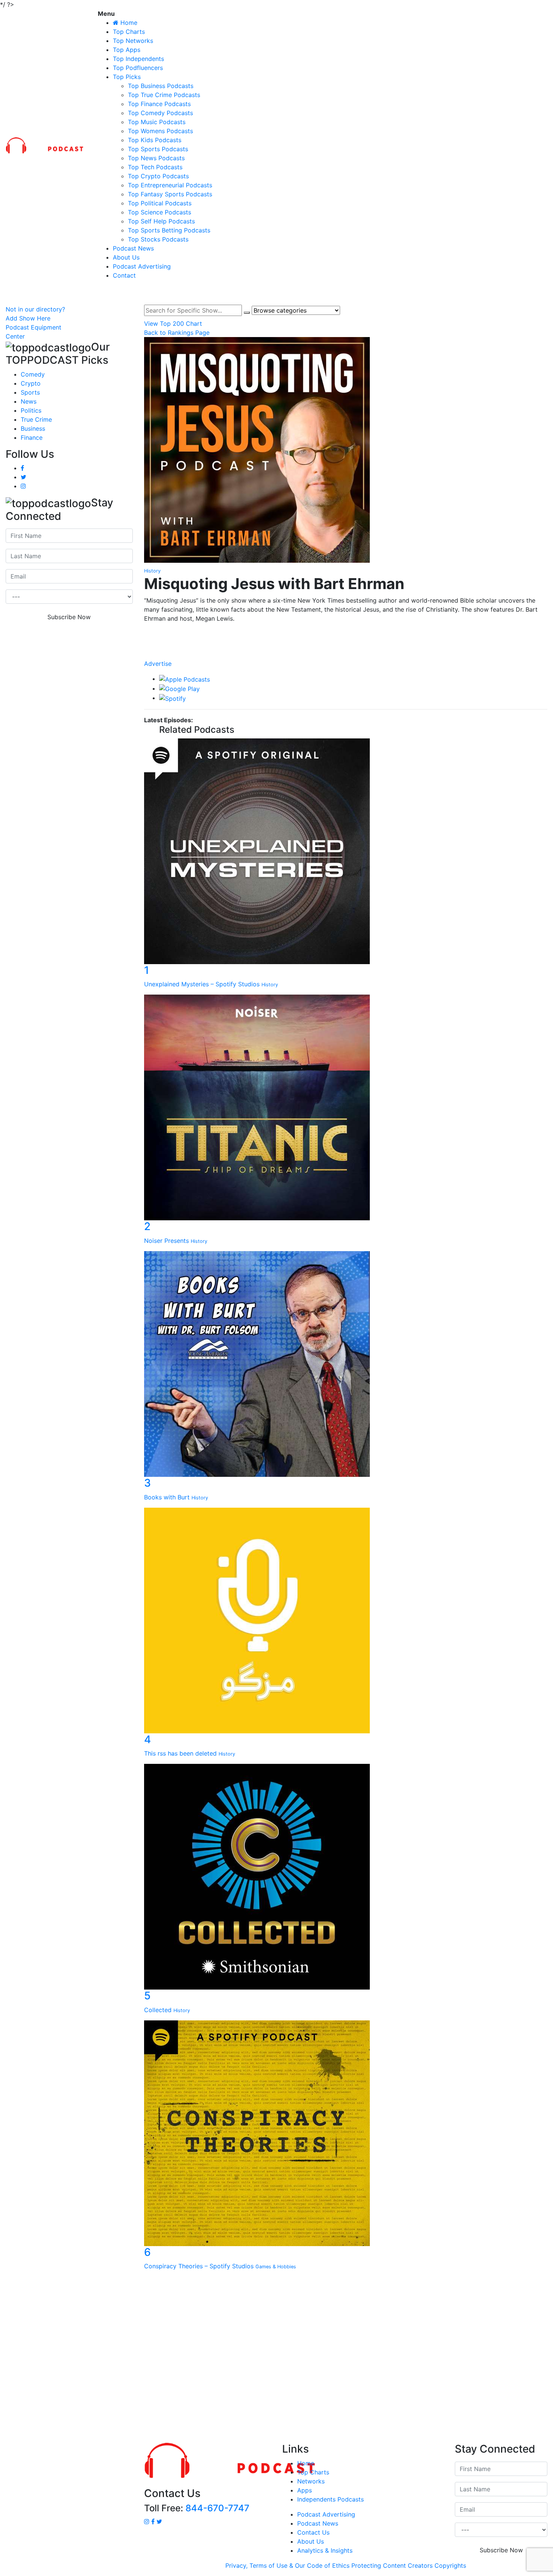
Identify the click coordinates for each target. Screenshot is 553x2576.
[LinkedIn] (346, 640)
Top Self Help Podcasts (161, 221)
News (29, 401)
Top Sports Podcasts (158, 149)
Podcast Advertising (142, 266)
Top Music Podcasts (157, 122)
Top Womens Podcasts (160, 131)
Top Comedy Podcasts (160, 113)
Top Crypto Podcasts (158, 176)
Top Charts (129, 32)
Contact (124, 275)
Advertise (158, 664)
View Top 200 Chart (173, 324)
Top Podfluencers (138, 68)
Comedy (33, 374)
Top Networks (133, 41)
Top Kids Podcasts (155, 140)
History (152, 571)
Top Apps (127, 50)
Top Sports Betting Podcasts (169, 230)
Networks (311, 2481)
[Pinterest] (346, 655)
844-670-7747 (217, 2508)
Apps (305, 2490)
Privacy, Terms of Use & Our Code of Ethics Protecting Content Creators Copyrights (346, 2565)
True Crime (36, 419)
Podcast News (133, 248)
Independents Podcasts (330, 2499)
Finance (32, 437)
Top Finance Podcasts (159, 104)
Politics (31, 410)
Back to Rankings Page (177, 333)
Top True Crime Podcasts (164, 95)
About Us (126, 257)
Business (33, 428)
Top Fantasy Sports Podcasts (170, 194)
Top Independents (138, 59)
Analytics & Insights (325, 2550)
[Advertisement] (276, 2359)
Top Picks (127, 77)
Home (306, 2463)
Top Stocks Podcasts (158, 239)
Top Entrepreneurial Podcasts (170, 185)
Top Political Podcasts (160, 203)
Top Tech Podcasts (155, 167)
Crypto (31, 383)
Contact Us (313, 2532)
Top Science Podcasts (160, 212)
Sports (30, 392)
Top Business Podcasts (161, 86)
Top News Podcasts (156, 158)
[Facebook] (346, 633)
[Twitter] (346, 648)
